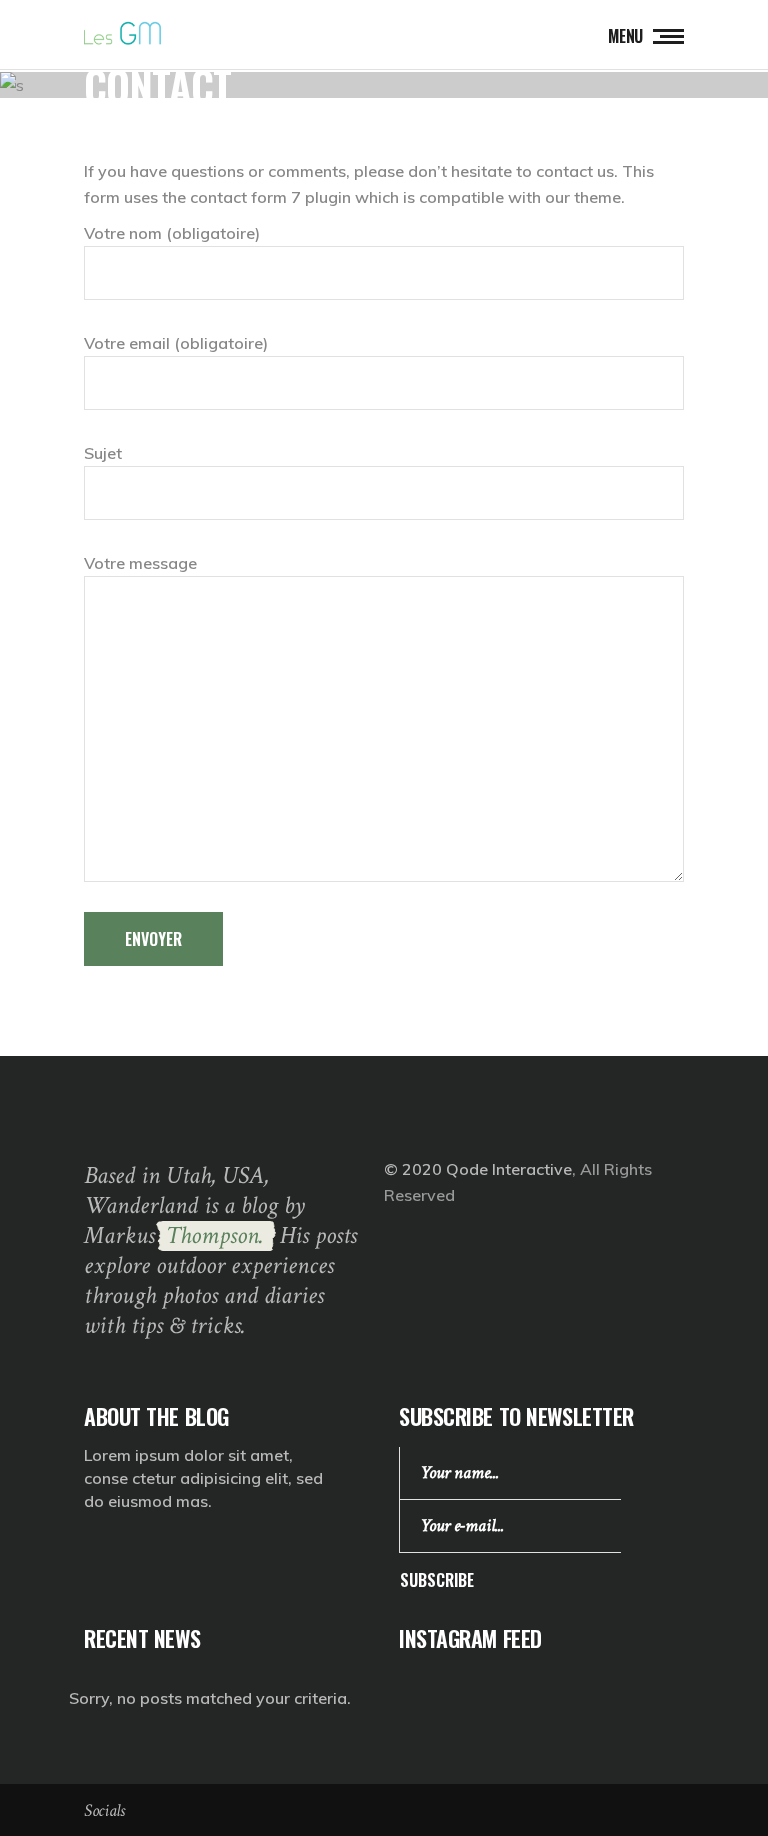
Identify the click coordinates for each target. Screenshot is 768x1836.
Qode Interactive (509, 1169)
